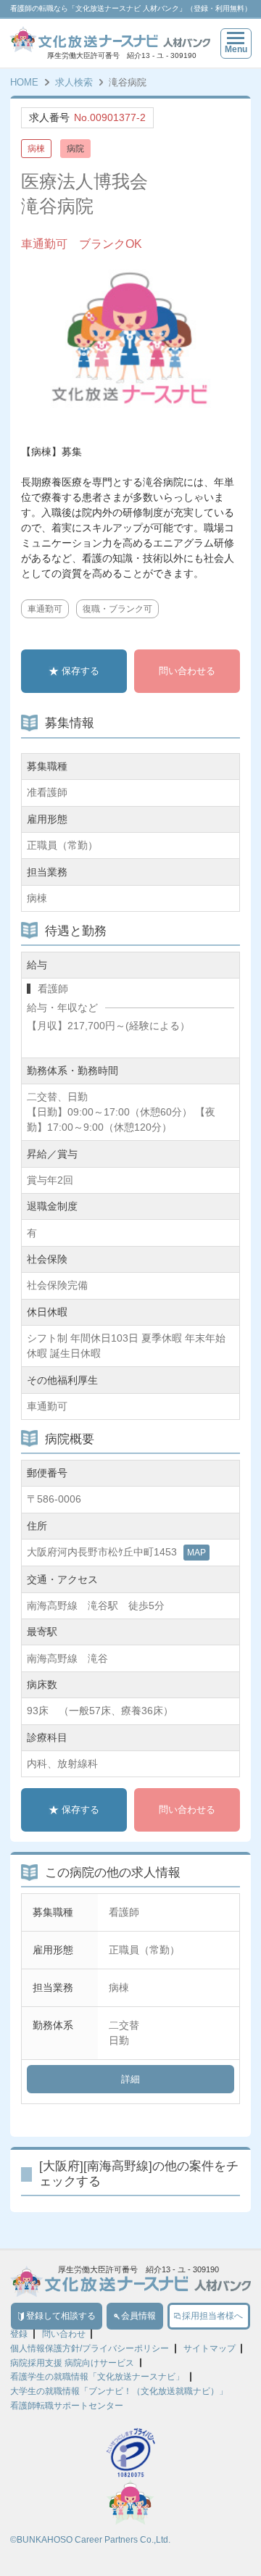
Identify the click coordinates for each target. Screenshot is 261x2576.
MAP (196, 1553)
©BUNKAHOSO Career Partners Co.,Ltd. (90, 2540)
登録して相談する (61, 2316)
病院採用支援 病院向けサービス (72, 2363)
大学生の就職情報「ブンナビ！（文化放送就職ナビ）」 (119, 2391)
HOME (24, 82)
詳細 (130, 2079)
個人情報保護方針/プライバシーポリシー (90, 2348)
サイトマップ (210, 2348)
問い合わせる (187, 671)
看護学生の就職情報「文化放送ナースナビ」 (97, 2377)
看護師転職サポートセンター (67, 2406)
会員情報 (138, 2316)
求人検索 (74, 82)
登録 (19, 2334)
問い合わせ (64, 2334)
